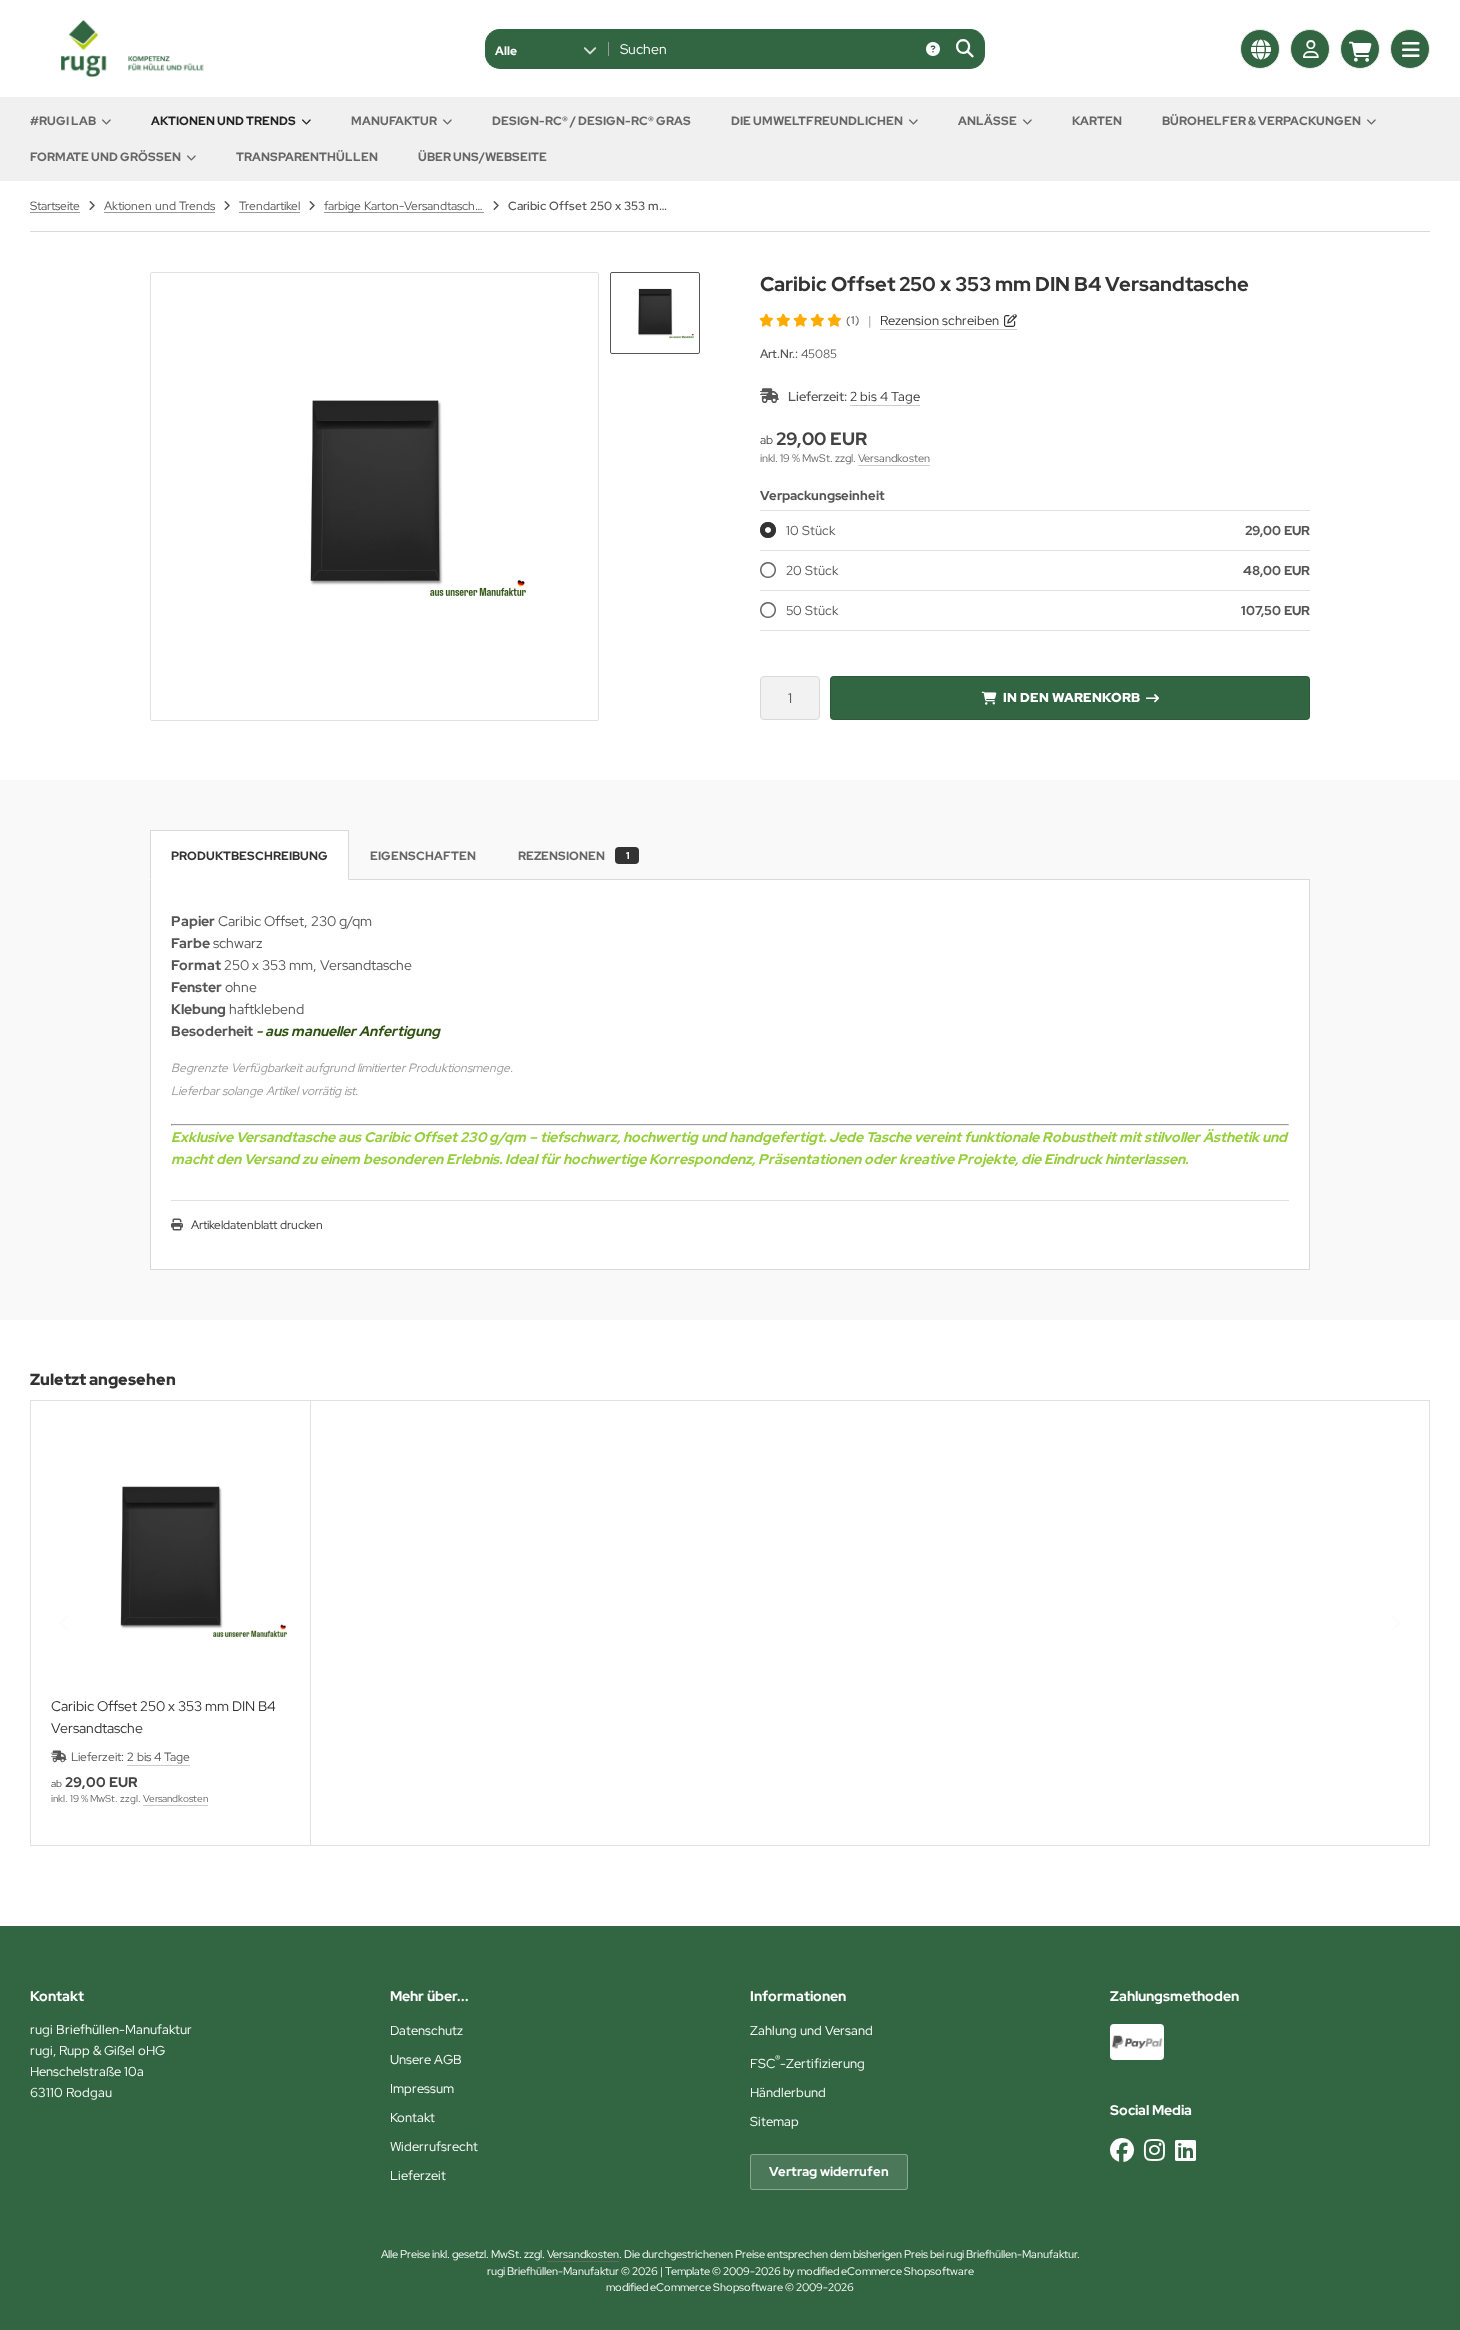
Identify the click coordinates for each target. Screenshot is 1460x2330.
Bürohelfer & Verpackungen (1261, 121)
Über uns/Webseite (482, 157)
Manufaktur (394, 121)
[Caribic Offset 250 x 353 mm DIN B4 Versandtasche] (170, 1560)
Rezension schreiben (939, 320)
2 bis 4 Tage (885, 396)
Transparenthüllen (307, 157)
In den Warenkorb (1070, 697)
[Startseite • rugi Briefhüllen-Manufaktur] (130, 72)
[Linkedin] (1185, 2150)
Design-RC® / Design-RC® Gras (591, 121)
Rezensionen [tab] (573, 856)
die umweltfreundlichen (817, 121)
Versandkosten (894, 458)
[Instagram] (1154, 2150)
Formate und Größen (105, 157)
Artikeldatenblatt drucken (257, 1225)
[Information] (933, 49)
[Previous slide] (65, 1623)
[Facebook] (1122, 2150)
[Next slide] (1395, 1623)
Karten (1097, 121)
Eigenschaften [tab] (423, 856)
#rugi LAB (63, 121)
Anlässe (987, 121)
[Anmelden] (1310, 49)
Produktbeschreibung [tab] (249, 856)
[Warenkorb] (1360, 49)
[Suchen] (964, 49)
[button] (545, 49)
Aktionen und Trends (223, 121)
